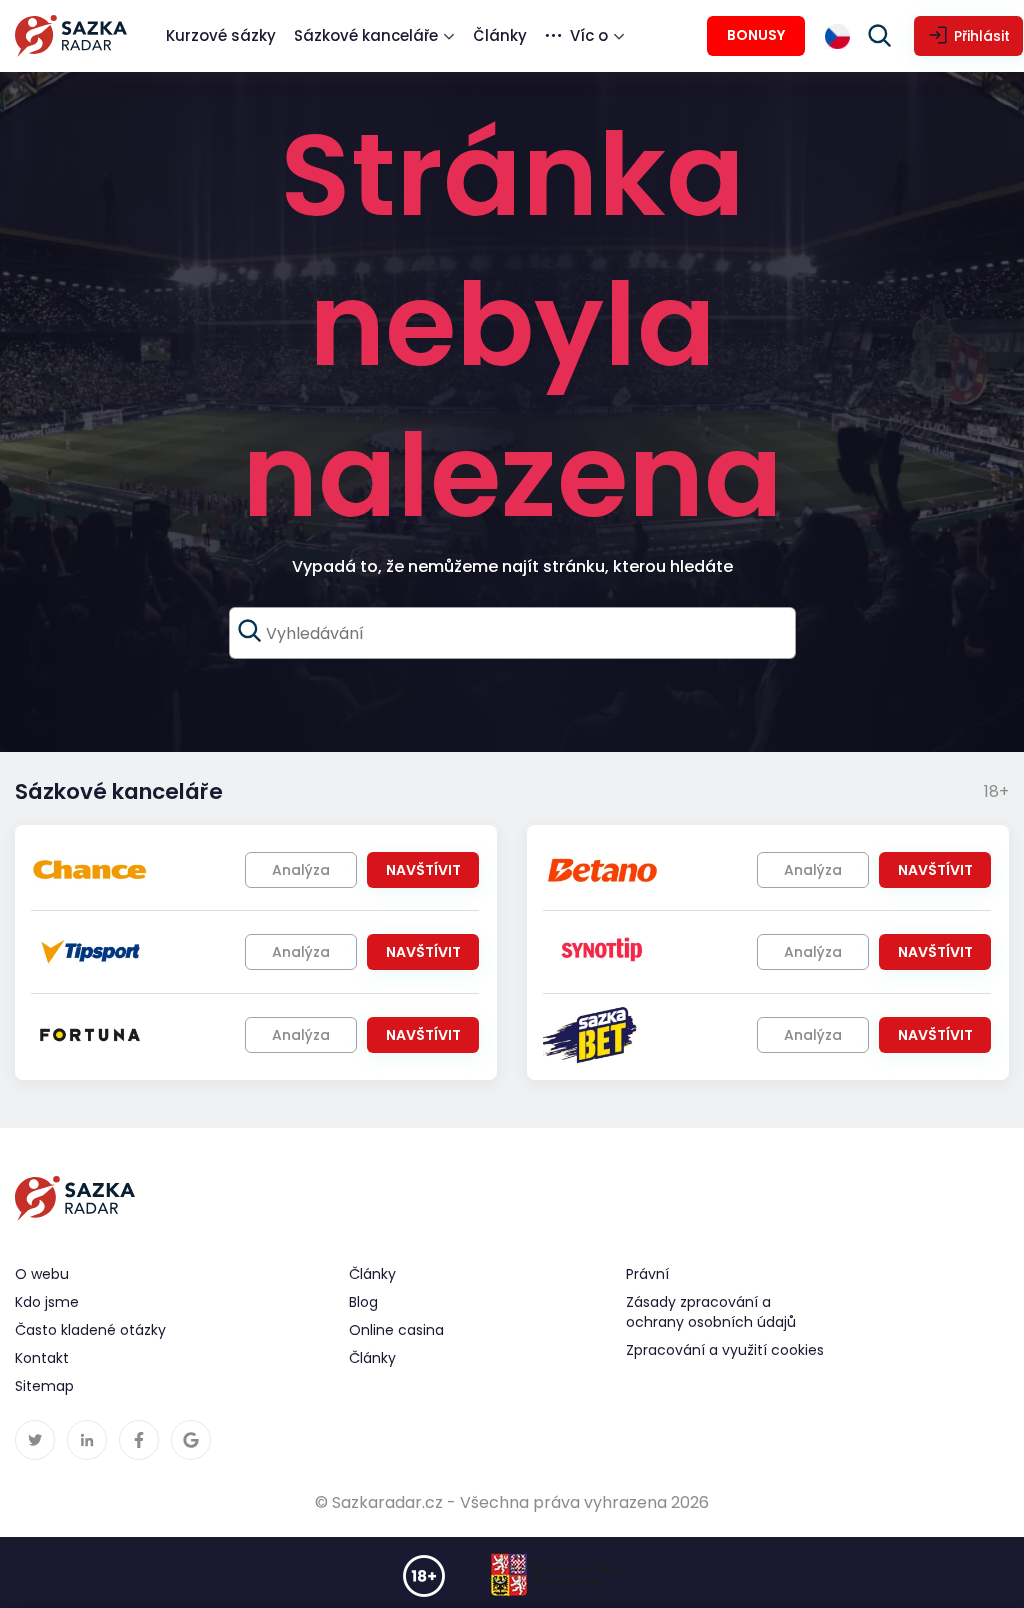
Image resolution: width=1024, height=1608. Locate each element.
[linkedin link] (87, 1440)
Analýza (301, 870)
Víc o (589, 35)
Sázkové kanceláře (366, 35)
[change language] (837, 36)
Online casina (396, 1330)
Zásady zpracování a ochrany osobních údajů (711, 1312)
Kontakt (42, 1358)
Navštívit (423, 870)
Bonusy (756, 35)
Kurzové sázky (221, 35)
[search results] (250, 631)
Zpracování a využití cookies (725, 1350)
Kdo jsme (47, 1302)
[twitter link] (35, 1440)
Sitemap (44, 1386)
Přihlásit (982, 36)
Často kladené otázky (90, 1330)
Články (500, 35)
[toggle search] (880, 36)
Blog (363, 1302)
